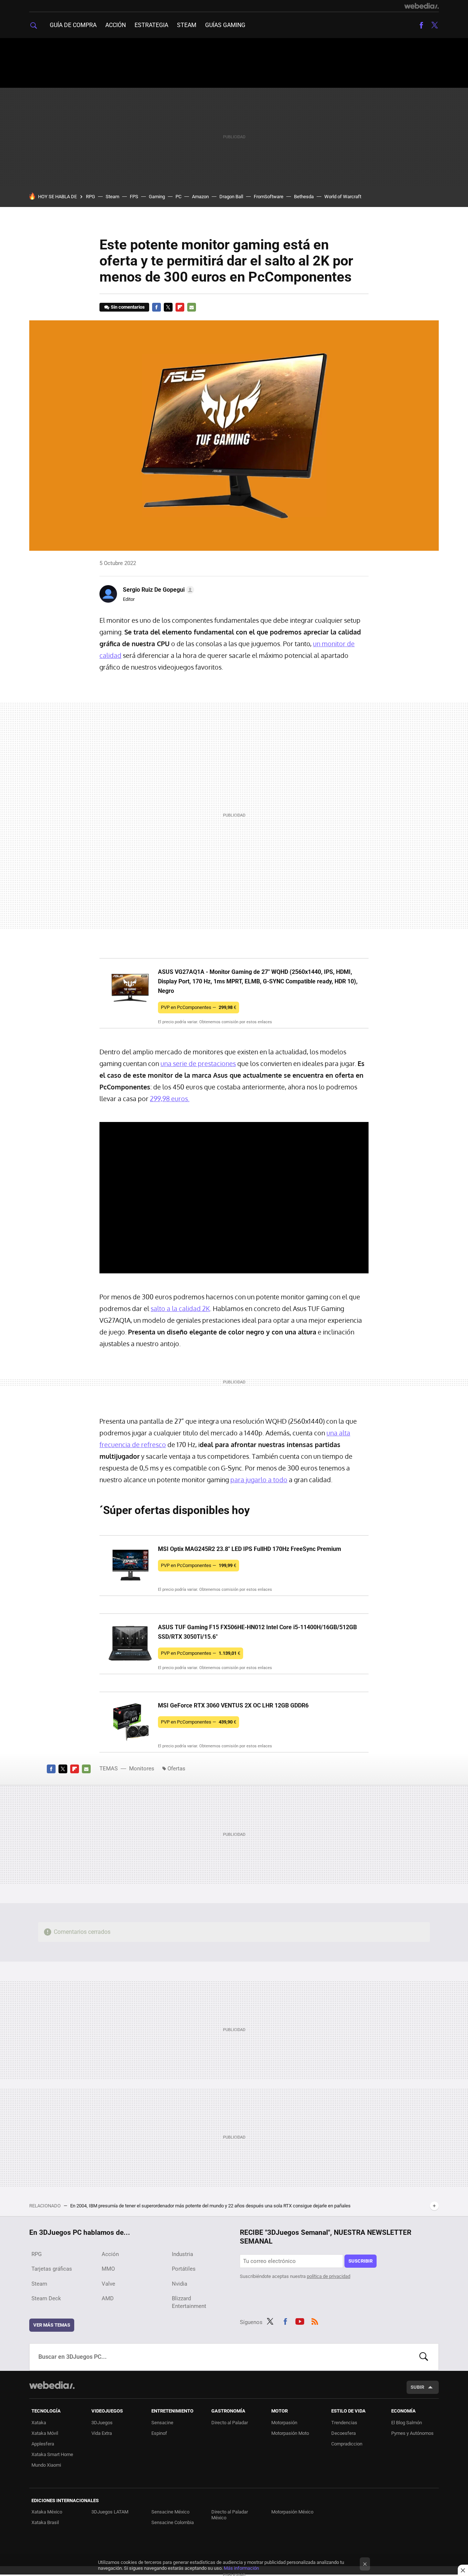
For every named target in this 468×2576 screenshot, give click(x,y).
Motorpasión (284, 2423)
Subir (417, 2387)
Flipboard (180, 307)
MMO (108, 2269)
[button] (157, 590)
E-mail (192, 307)
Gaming (157, 197)
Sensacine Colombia (173, 2522)
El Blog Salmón (407, 2423)
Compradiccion (347, 2444)
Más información (241, 2568)
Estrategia (151, 25)
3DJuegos (102, 2423)
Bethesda (304, 197)
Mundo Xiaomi (46, 2465)
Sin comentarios (128, 307)
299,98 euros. (170, 1099)
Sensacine (162, 2423)
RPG (90, 197)
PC (178, 197)
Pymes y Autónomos (412, 2433)
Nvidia (180, 2284)
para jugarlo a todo (259, 1480)
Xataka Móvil (45, 2433)
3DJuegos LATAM (110, 2512)
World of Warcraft (343, 197)
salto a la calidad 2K (180, 1308)
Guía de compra (73, 25)
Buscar (424, 2357)
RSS (315, 2321)
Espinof (159, 2433)
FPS (134, 197)
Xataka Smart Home (52, 2454)
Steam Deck (46, 2298)
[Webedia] (422, 6)
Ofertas (176, 1769)
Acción (116, 25)
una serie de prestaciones (198, 1063)
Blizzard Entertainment (189, 2302)
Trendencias (344, 2423)
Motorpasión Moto (290, 2433)
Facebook (421, 25)
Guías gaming (225, 25)
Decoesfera (344, 2433)
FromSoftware (269, 197)
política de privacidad (329, 2276)
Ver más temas (52, 2325)
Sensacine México (170, 2512)
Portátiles (184, 2269)
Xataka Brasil (45, 2522)
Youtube (300, 2321)
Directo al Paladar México (230, 2515)
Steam (187, 25)
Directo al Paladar (230, 2423)
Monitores (142, 1769)
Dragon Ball (231, 197)
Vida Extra (102, 2433)
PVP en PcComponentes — (199, 1007)
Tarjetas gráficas (52, 2269)
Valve (108, 2284)
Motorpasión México (292, 2512)
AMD (108, 2298)
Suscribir (361, 2261)
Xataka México (47, 2512)
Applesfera (43, 2444)
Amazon (200, 197)
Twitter (434, 25)
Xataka (39, 2423)
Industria (182, 2254)
